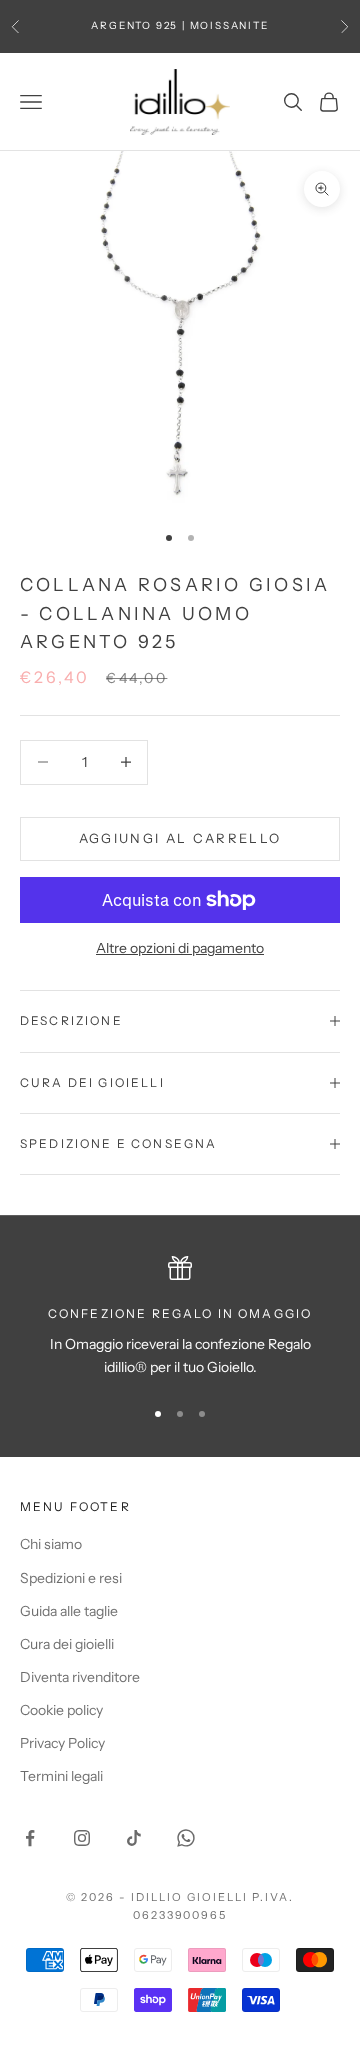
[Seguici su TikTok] (134, 1838)
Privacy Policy (62, 1743)
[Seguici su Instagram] (82, 1838)
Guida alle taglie (69, 1611)
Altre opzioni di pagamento (180, 948)
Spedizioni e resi (71, 1578)
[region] (180, 1317)
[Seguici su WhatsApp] (186, 1838)
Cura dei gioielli (67, 1644)
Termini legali (61, 1776)
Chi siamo (51, 1544)
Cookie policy (61, 1710)
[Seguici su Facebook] (30, 1838)
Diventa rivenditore (80, 1677)
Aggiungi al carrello (180, 838)
